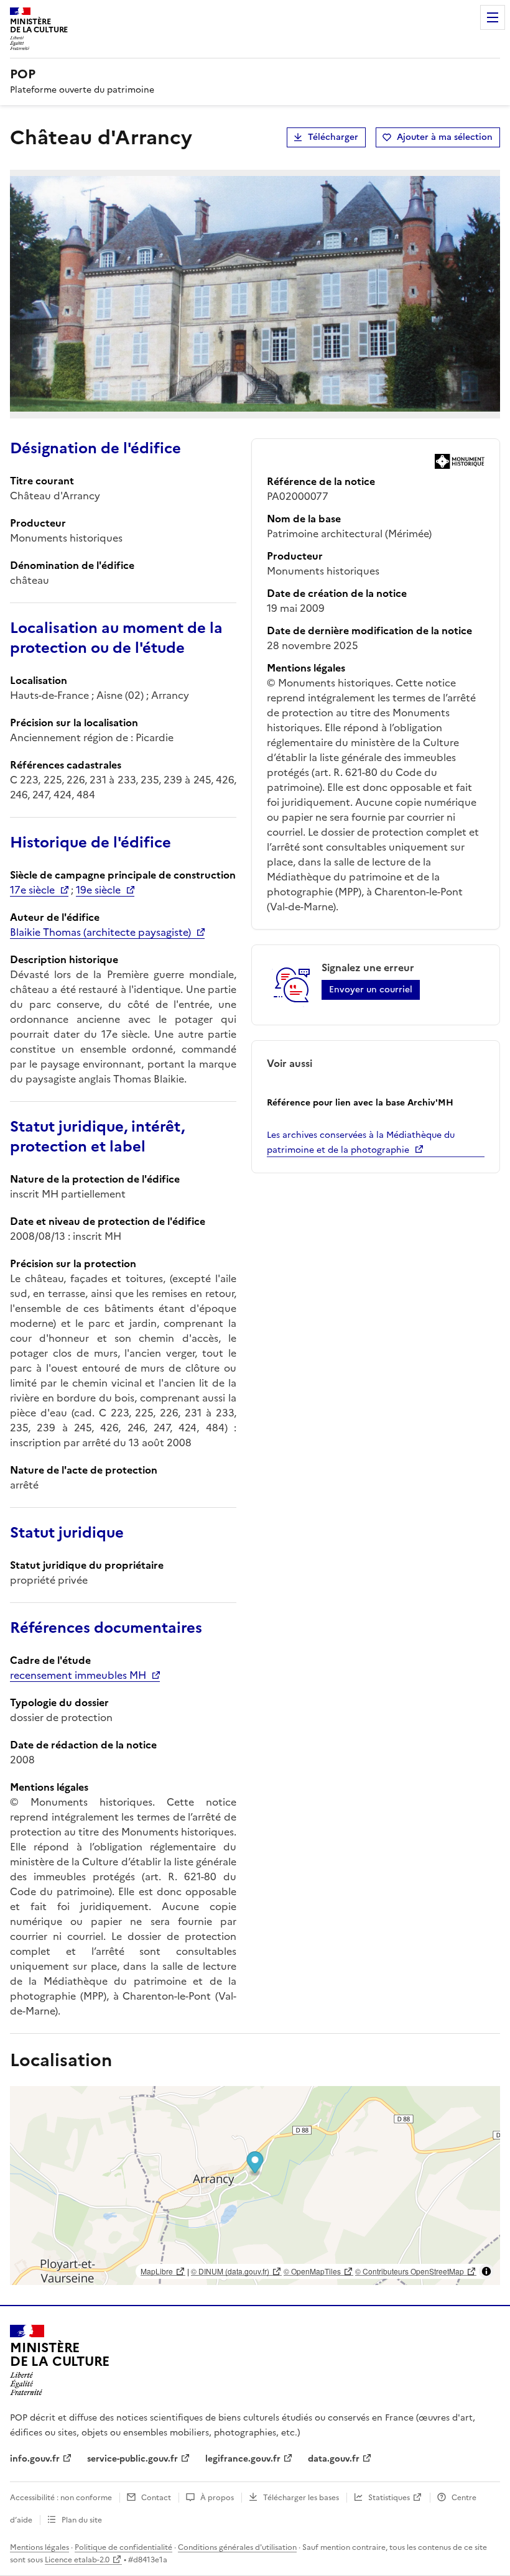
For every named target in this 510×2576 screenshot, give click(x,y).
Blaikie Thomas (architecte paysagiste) (100, 932)
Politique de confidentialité (123, 2547)
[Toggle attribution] (486, 2271)
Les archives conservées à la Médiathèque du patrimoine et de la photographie (361, 1143)
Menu (493, 17)
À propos (217, 2498)
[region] (255, 2186)
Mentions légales (39, 2547)
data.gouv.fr (334, 2459)
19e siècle (98, 890)
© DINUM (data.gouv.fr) (230, 2271)
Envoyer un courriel (371, 990)
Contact (156, 2498)
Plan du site (82, 2520)
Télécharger (333, 137)
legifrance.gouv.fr (243, 2459)
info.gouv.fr (35, 2459)
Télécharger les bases (301, 2498)
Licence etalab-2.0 (77, 2560)
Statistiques (389, 2498)
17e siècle (32, 890)
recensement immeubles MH (78, 1675)
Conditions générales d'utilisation (237, 2547)
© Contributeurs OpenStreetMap (410, 2271)
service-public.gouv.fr (132, 2459)
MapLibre (157, 2271)
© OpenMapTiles (312, 2271)
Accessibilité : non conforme (61, 2498)
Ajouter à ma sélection (445, 137)
